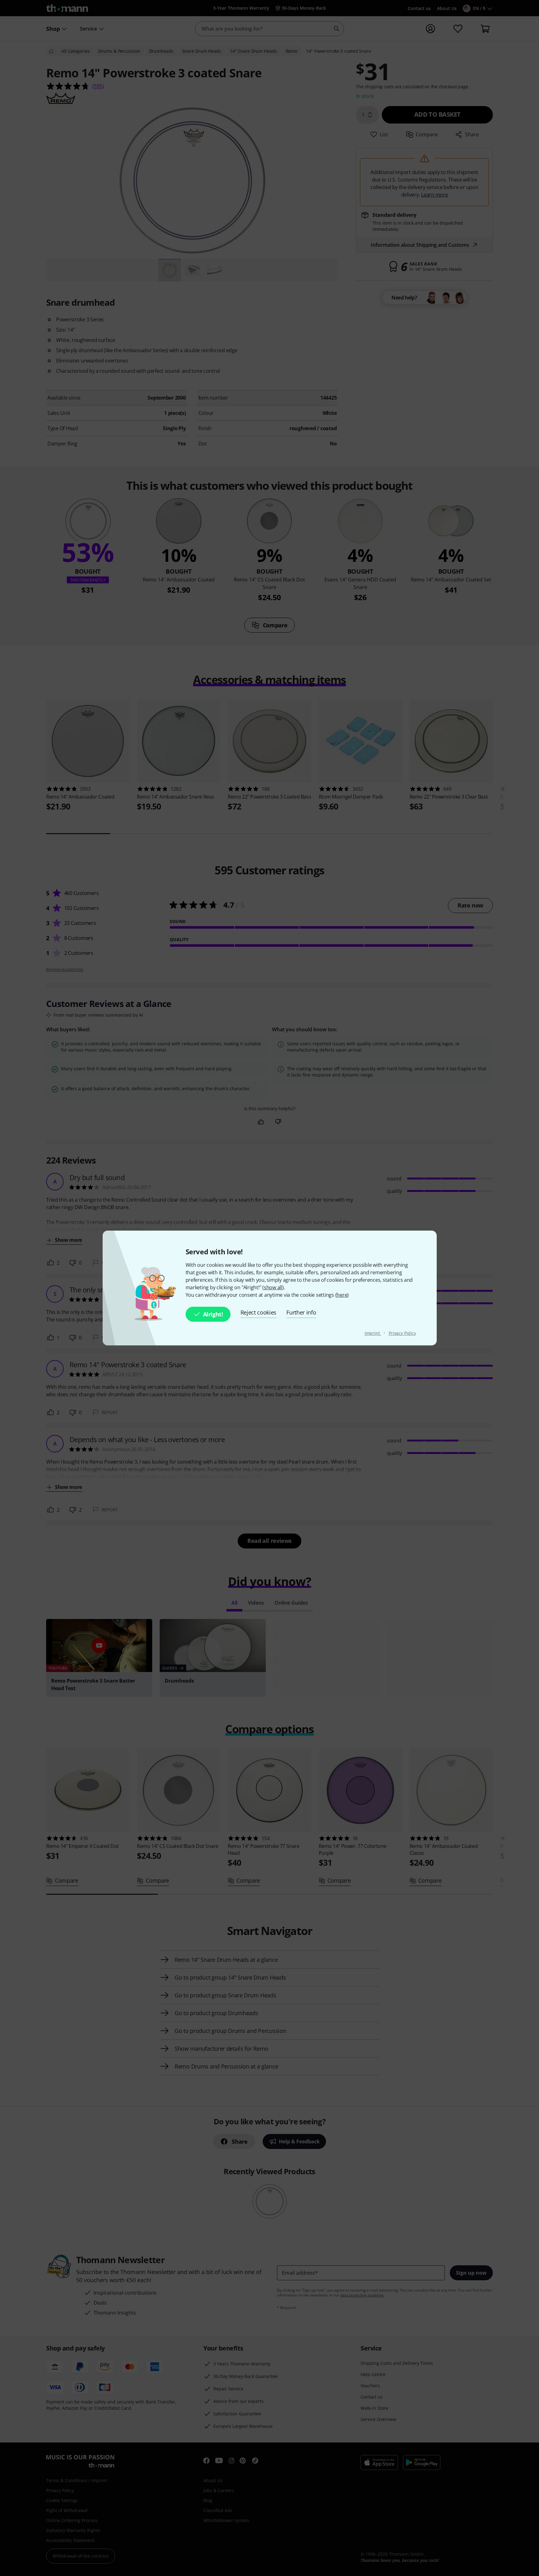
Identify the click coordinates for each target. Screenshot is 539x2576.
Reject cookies (259, 1312)
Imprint (373, 1333)
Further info (301, 1312)
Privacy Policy (402, 1333)
